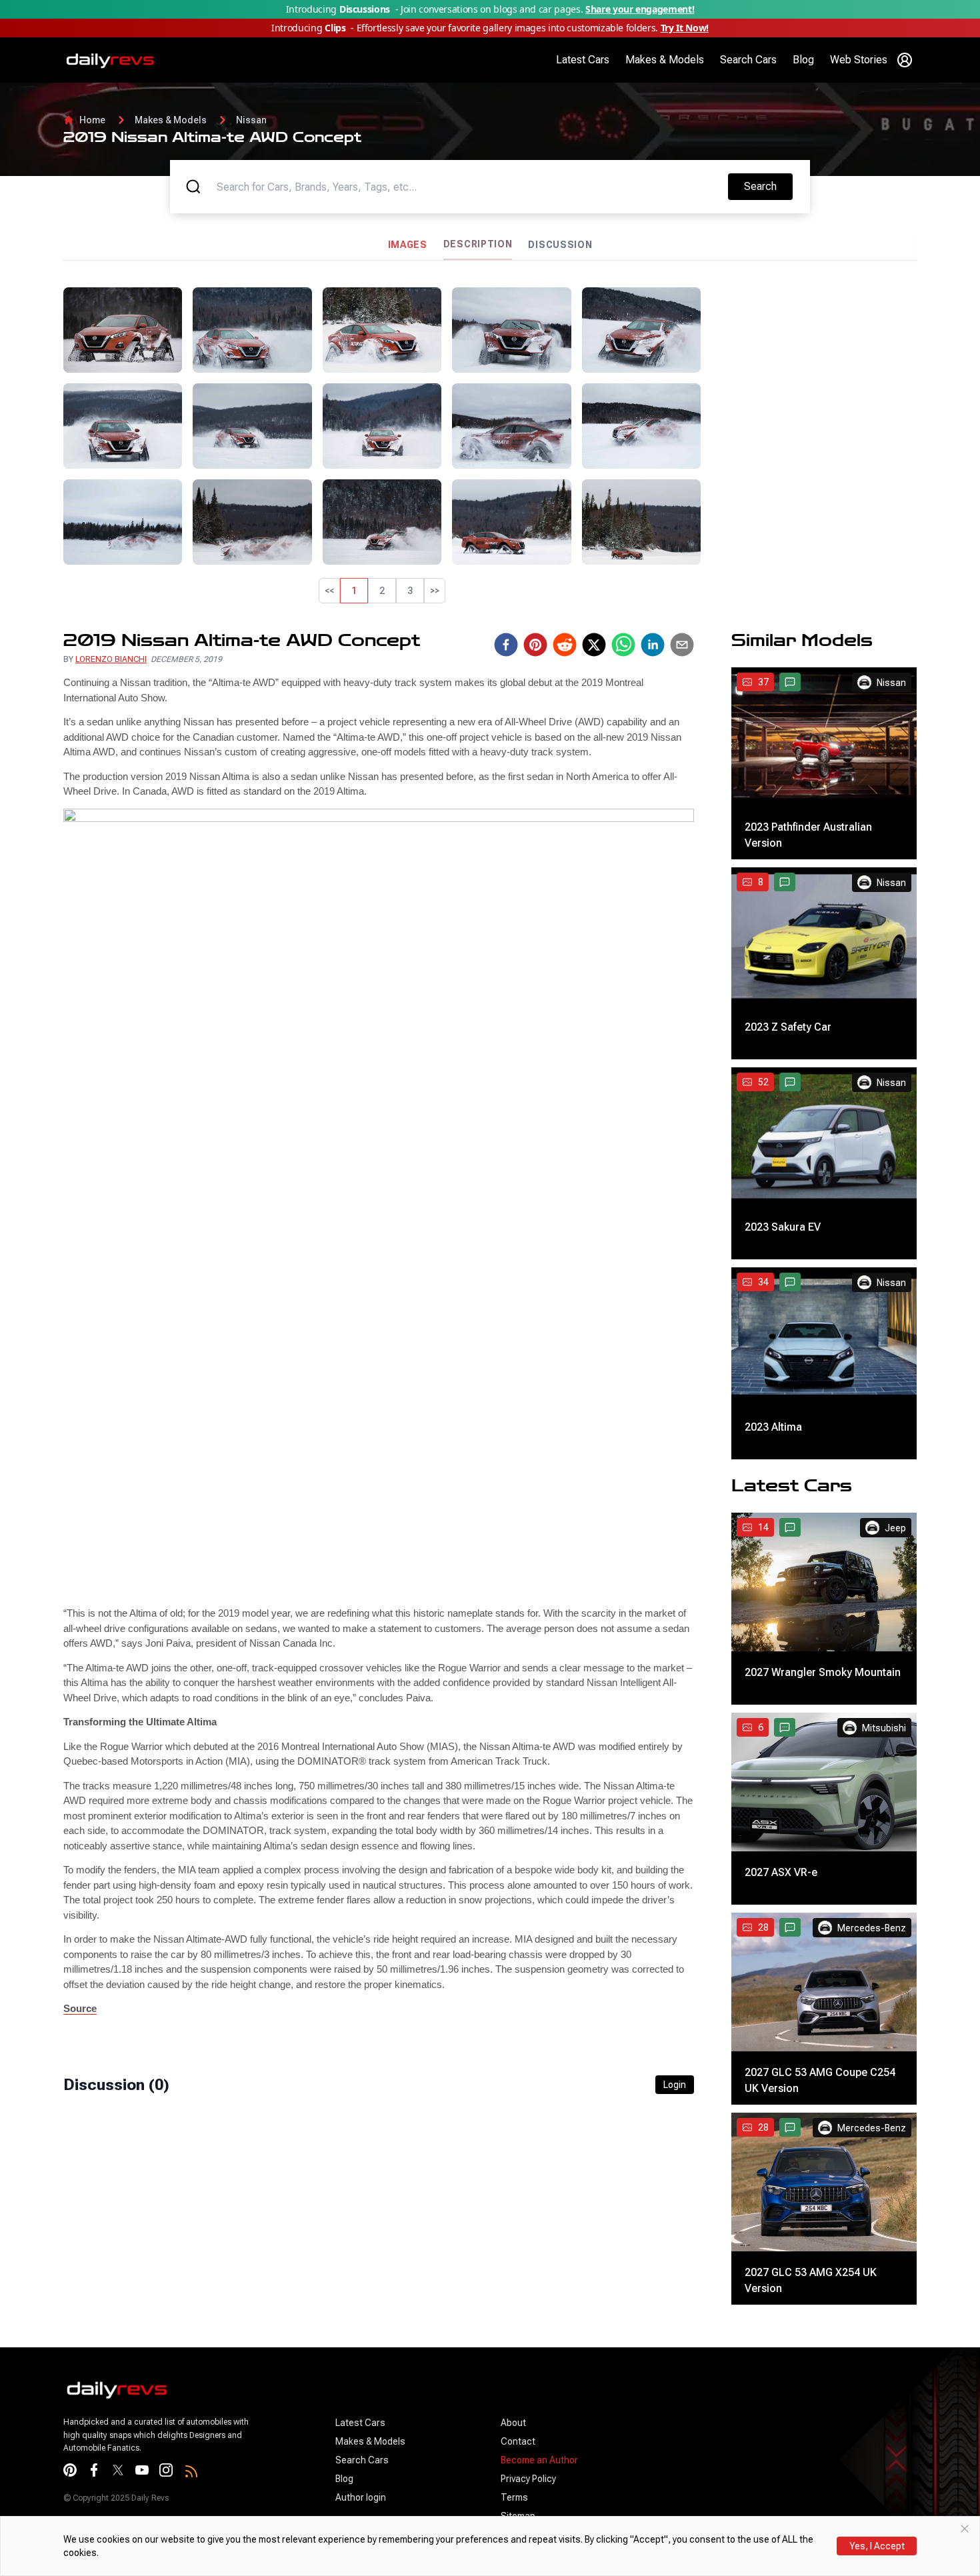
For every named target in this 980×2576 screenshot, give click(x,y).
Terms (514, 2497)
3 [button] (410, 591)
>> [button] (435, 591)
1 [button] (354, 591)
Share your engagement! (640, 9)
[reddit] (565, 645)
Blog (803, 60)
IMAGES (408, 245)
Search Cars (748, 60)
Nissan (251, 120)
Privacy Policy (528, 2479)
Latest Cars (583, 60)
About (513, 2423)
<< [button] (329, 591)
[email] (682, 645)
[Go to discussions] (790, 682)
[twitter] (594, 645)
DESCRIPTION (478, 244)
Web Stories (859, 60)
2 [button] (382, 591)
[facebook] (506, 645)
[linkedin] (653, 645)
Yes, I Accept (877, 2546)
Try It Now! (685, 28)
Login (675, 2085)
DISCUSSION (560, 245)
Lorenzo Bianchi (111, 659)
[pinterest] (535, 645)
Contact (518, 2441)
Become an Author (539, 2460)
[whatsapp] (623, 645)
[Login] (905, 60)
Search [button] (768, 186)
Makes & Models (665, 60)
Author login (361, 2497)
